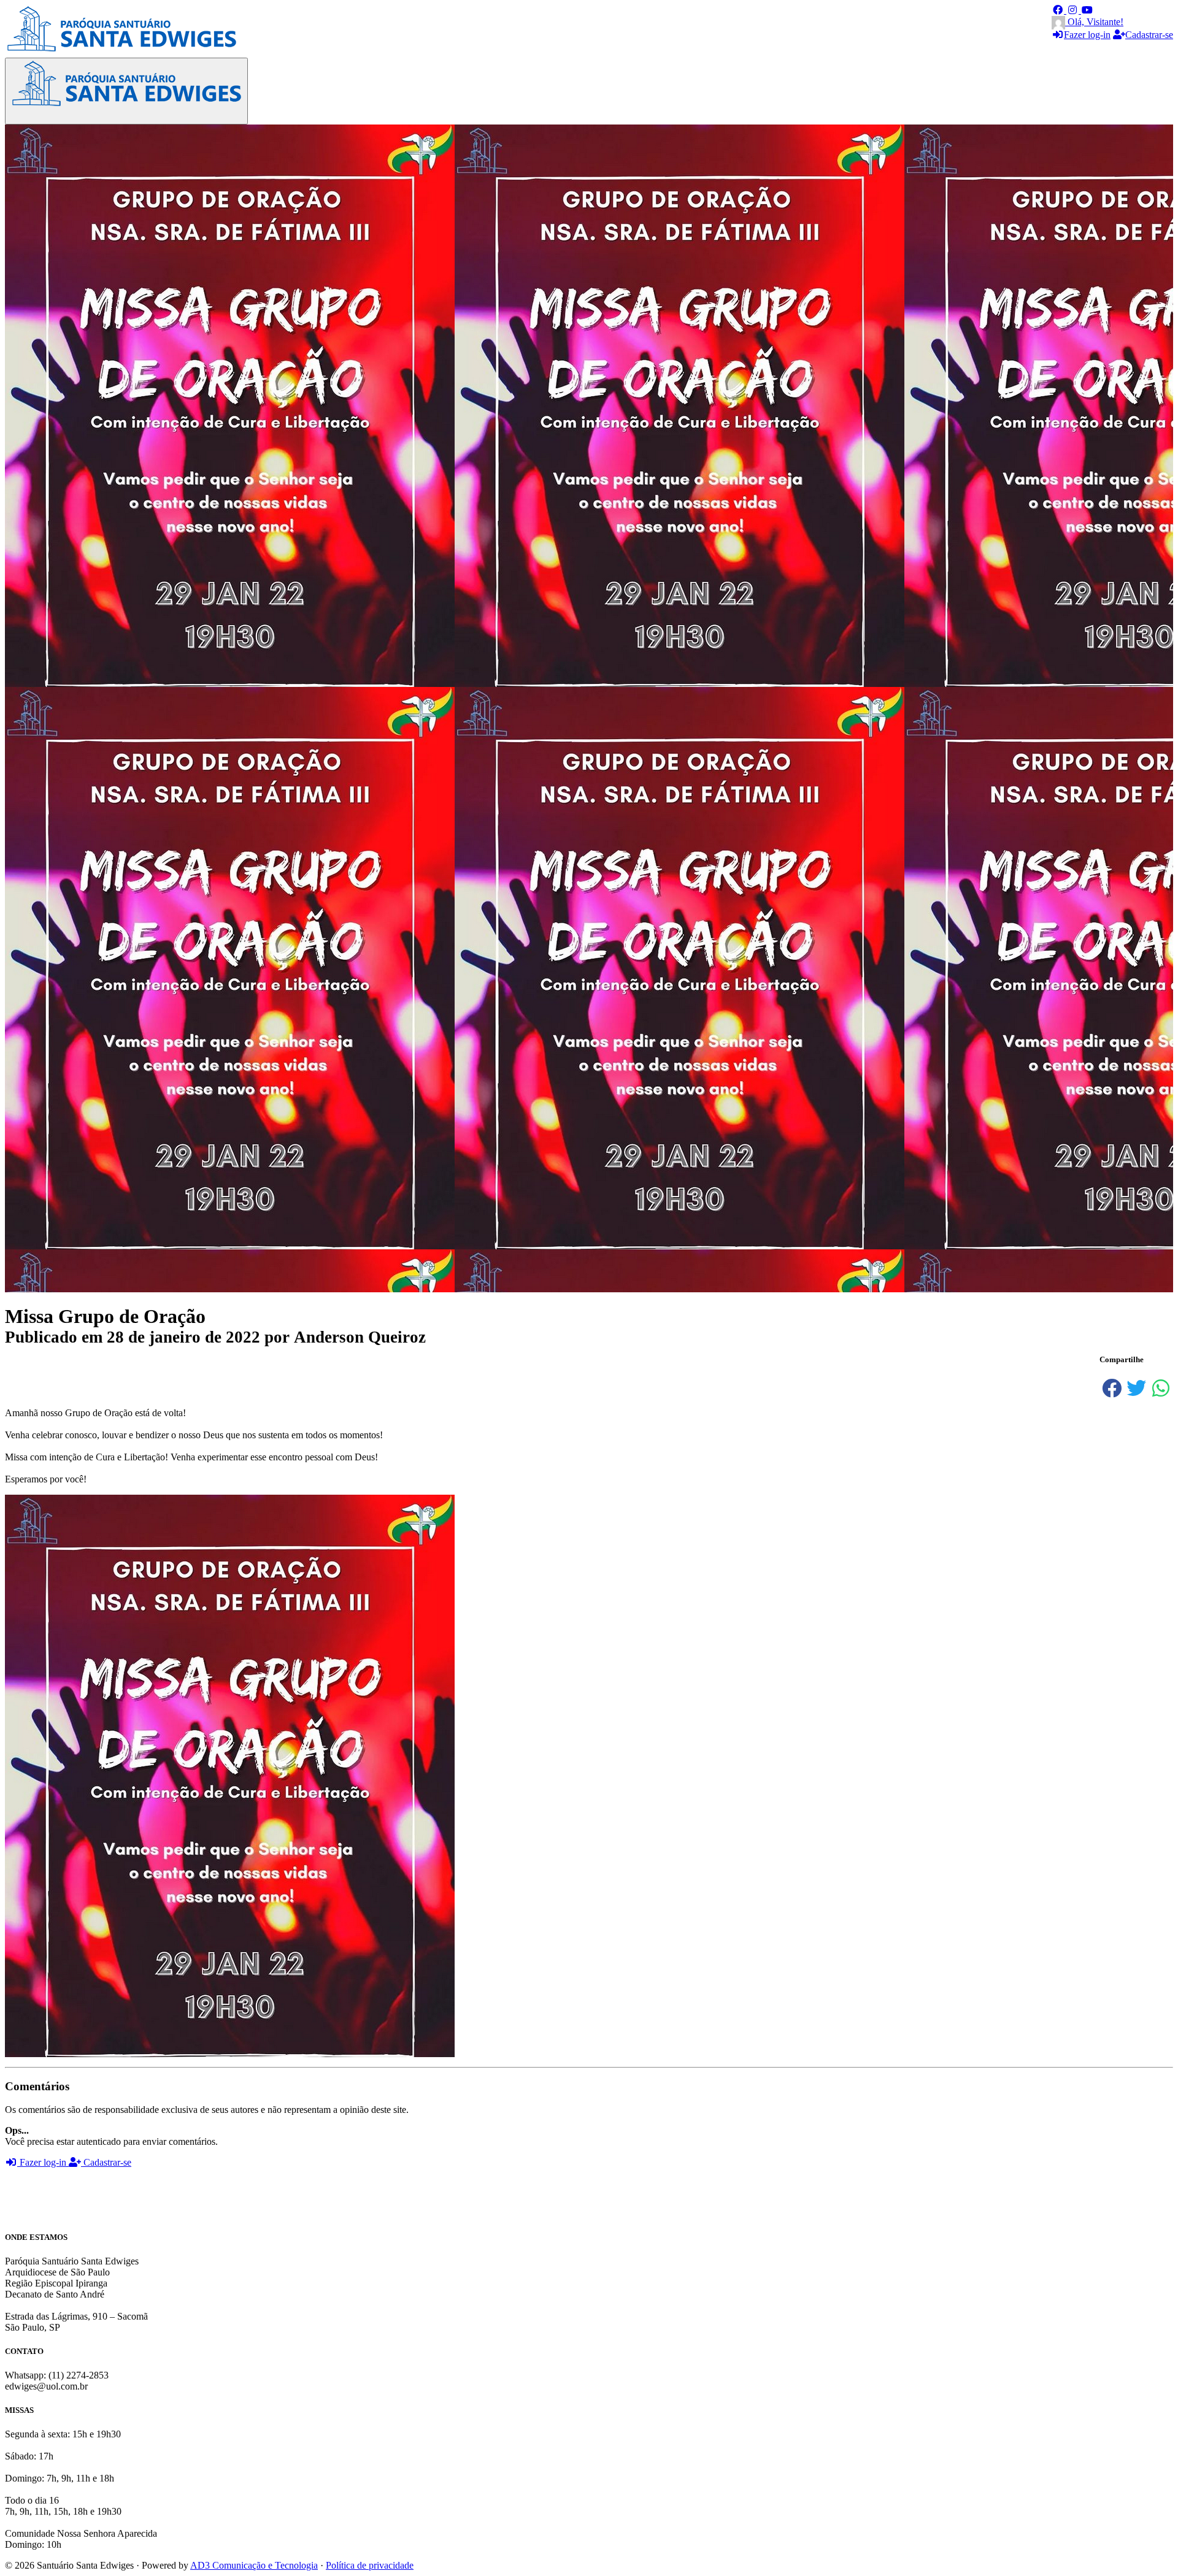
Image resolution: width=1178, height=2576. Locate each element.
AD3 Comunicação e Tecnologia (254, 2565)
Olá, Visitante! (1094, 22)
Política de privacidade (370, 2565)
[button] (1059, 10)
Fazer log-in (1087, 35)
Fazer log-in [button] (43, 2162)
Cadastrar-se (1149, 35)
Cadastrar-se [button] (106, 2162)
